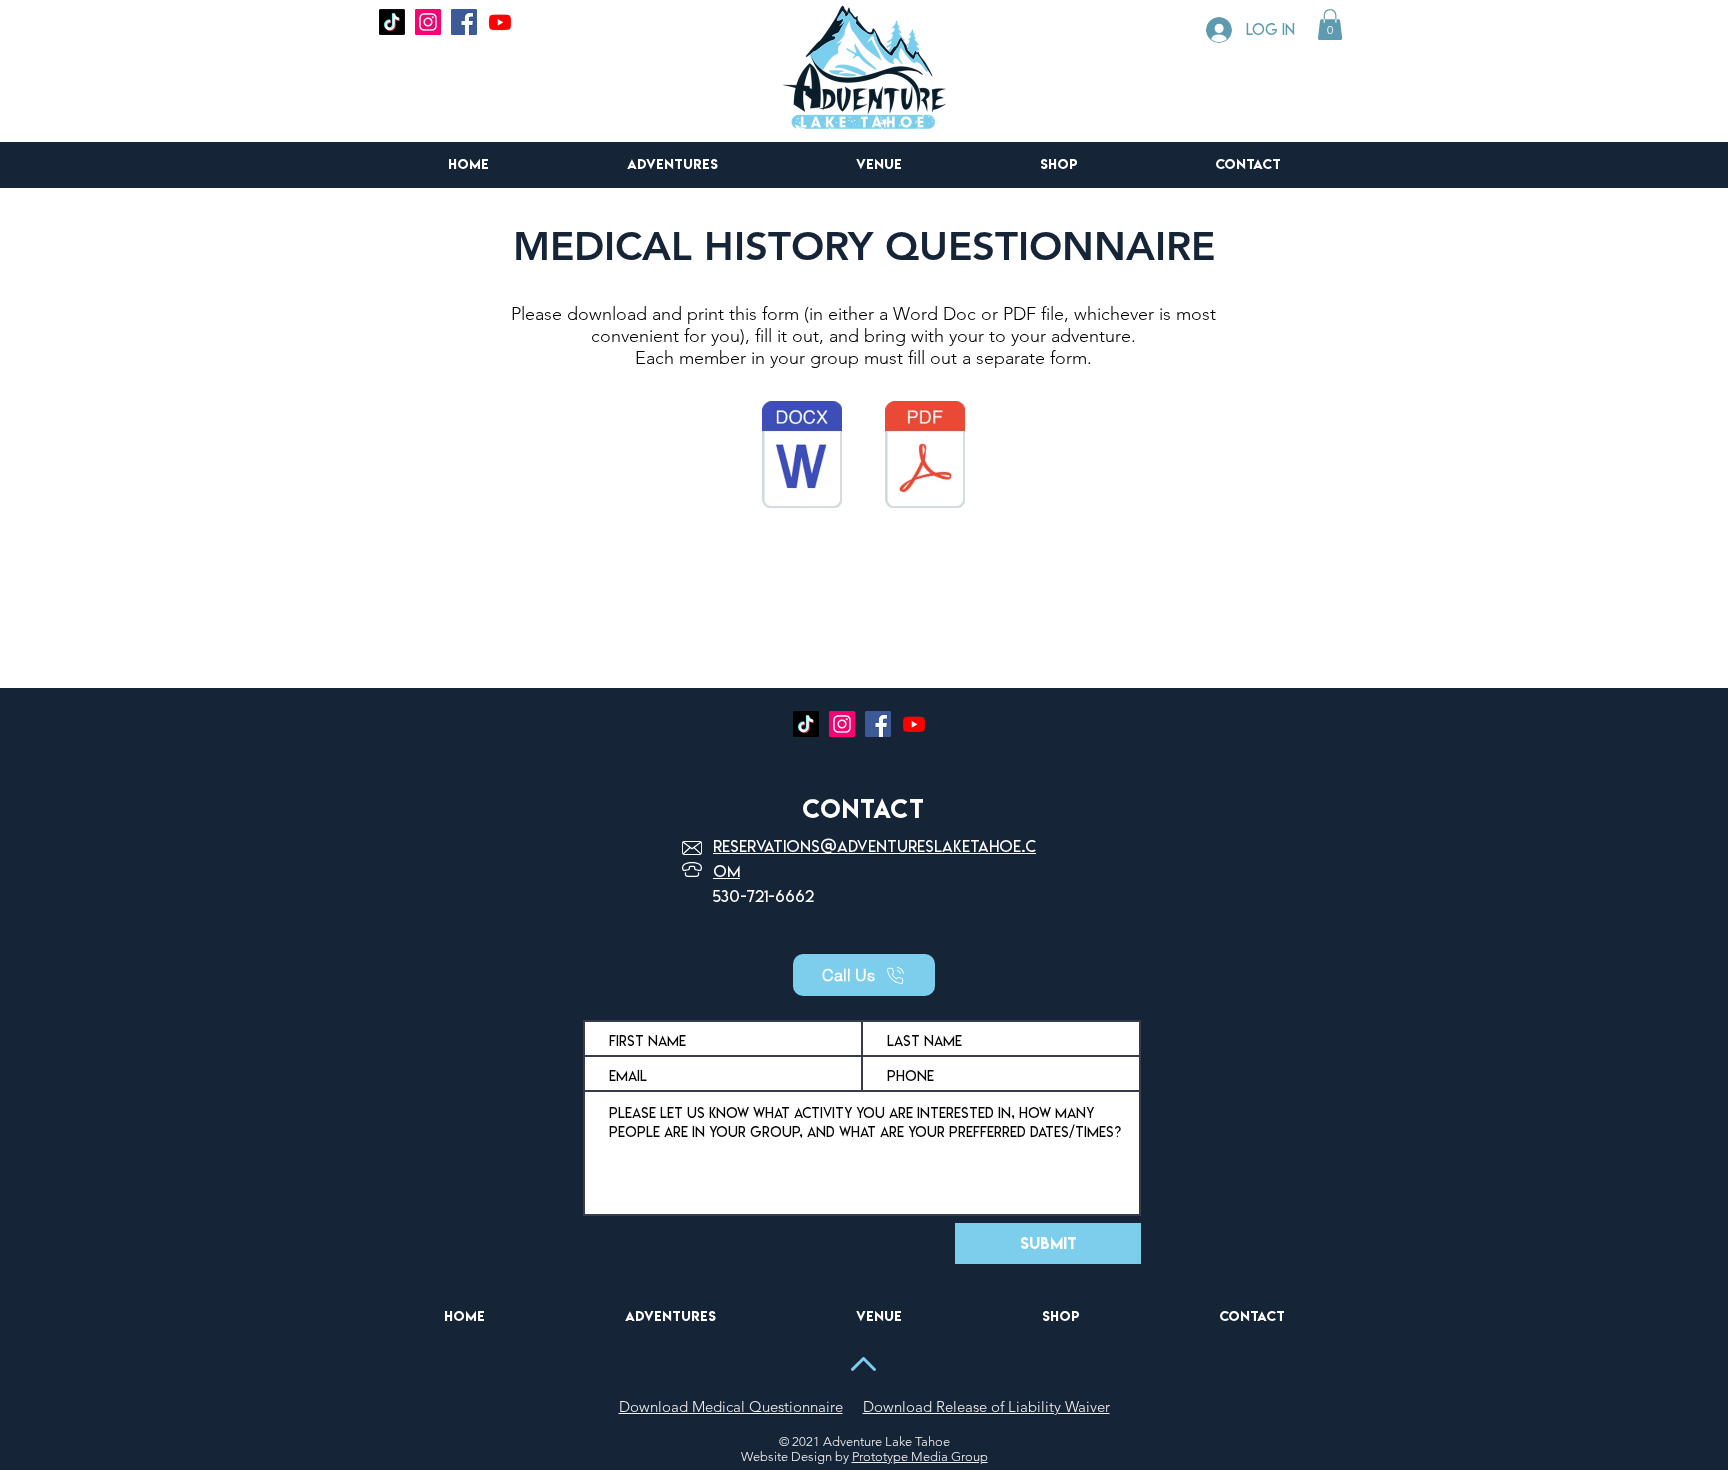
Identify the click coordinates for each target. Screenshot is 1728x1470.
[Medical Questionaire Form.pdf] (925, 457)
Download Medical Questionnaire (731, 1406)
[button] (1330, 24)
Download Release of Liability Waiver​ (986, 1406)
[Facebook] (464, 22)
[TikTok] (392, 22)
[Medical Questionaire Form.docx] (802, 457)
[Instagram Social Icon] (428, 22)
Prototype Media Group (920, 1456)
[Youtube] (500, 22)
